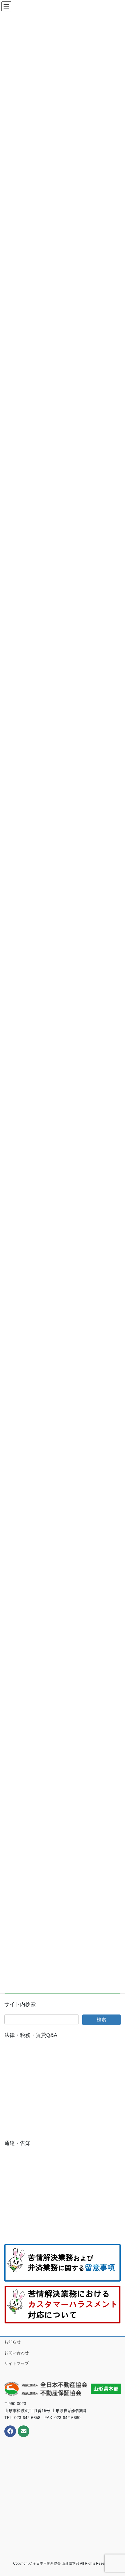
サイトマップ (17, 2363)
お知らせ (12, 2342)
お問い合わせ (17, 2353)
